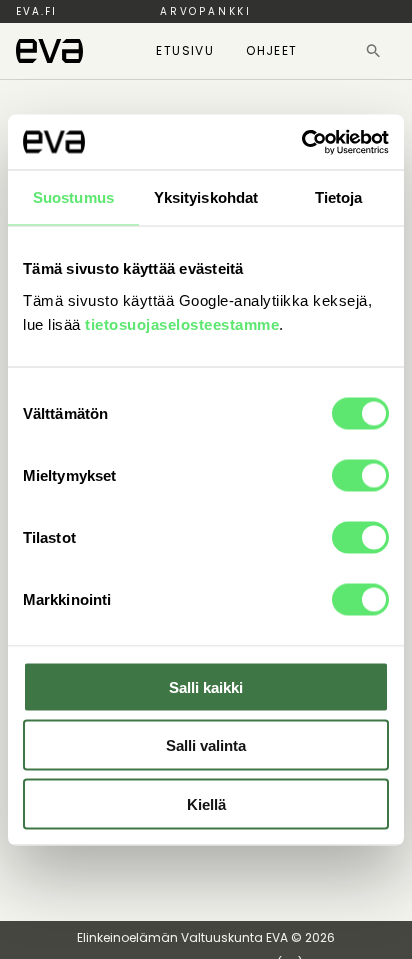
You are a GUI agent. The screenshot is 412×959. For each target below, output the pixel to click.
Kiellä (206, 803)
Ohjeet (271, 50)
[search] (373, 51)
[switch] (360, 475)
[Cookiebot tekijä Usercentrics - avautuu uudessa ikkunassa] (301, 142)
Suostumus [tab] (73, 197)
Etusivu (185, 50)
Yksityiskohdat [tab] (206, 197)
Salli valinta (206, 745)
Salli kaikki (206, 686)
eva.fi (36, 11)
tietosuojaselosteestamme (182, 323)
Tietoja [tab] (339, 197)
